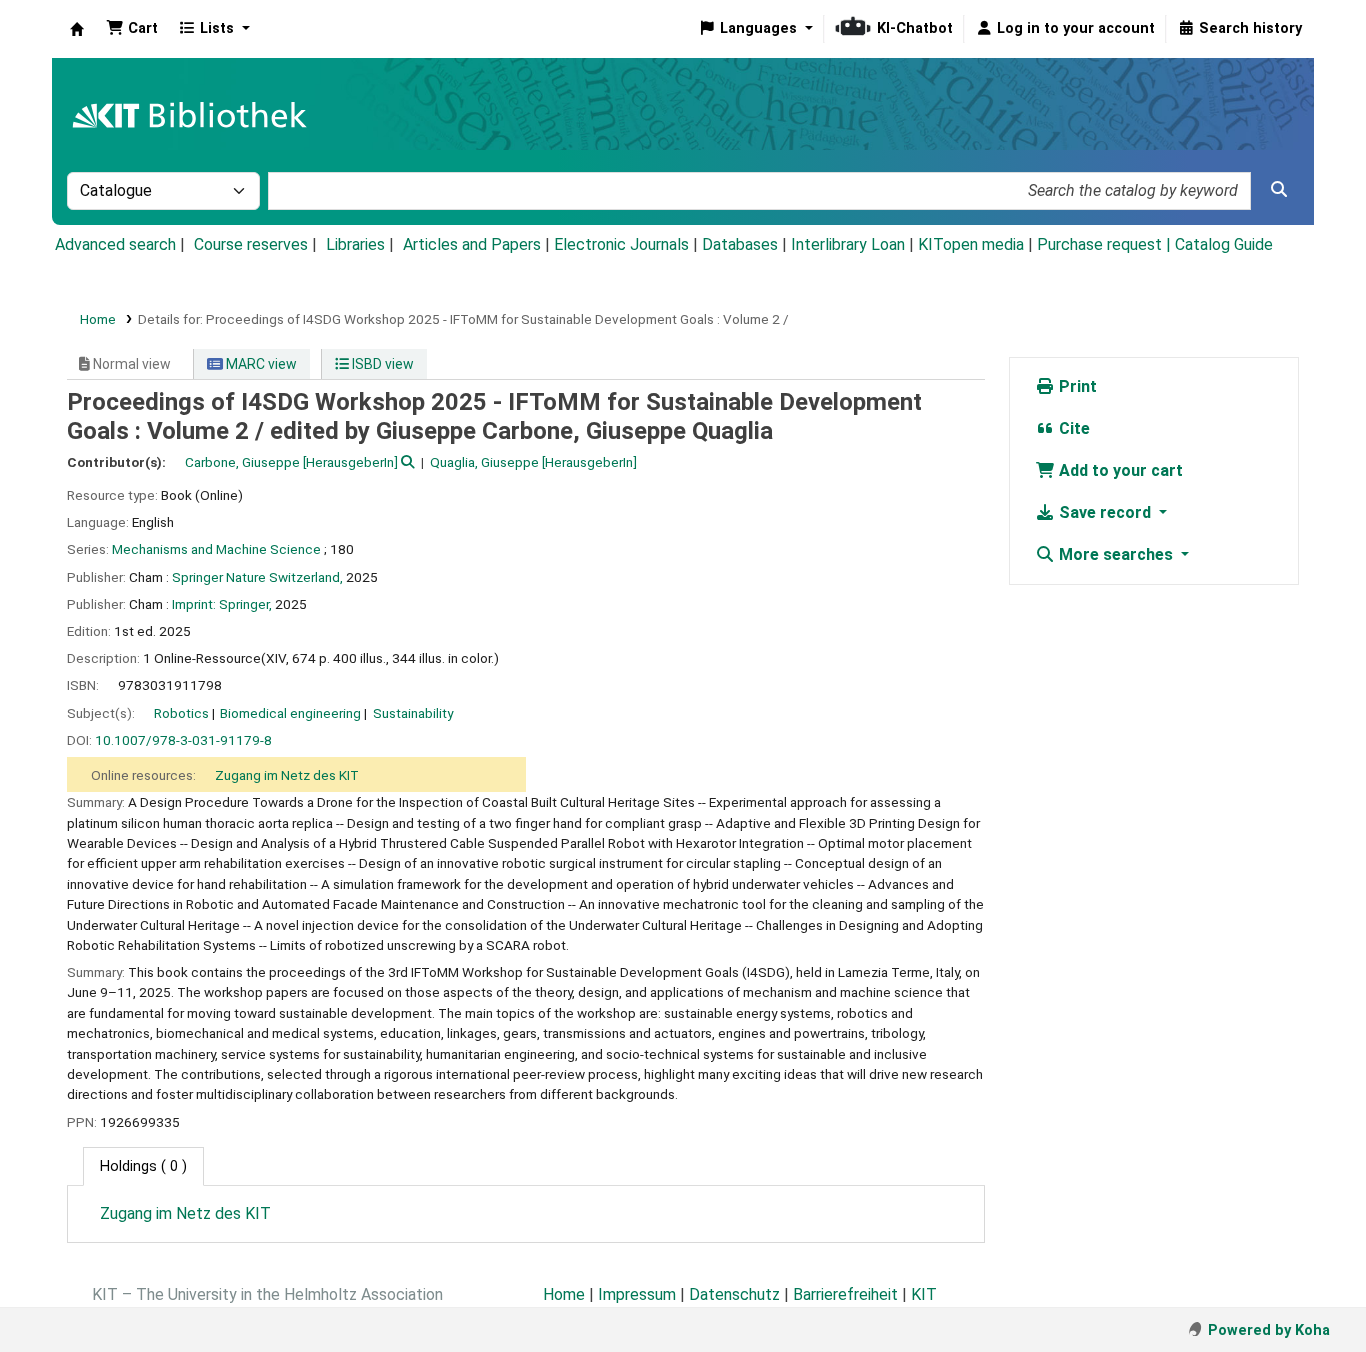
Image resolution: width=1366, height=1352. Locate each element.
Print (1076, 386)
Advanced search (115, 244)
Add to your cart (1119, 470)
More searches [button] (1116, 554)
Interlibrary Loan (848, 244)
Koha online (77, 29)
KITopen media (971, 244)
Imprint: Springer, (222, 604)
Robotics (181, 713)
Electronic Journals (621, 244)
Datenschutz (734, 1294)
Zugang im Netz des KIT (287, 775)
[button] (132, 29)
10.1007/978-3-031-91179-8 (183, 740)
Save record (1105, 512)
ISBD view (381, 364)
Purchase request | (1106, 244)
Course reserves (251, 244)
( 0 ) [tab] (143, 1166)
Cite (1072, 428)
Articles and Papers (472, 244)
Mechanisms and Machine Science (216, 549)
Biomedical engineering (290, 713)
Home (98, 319)
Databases (740, 244)
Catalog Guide (1224, 244)
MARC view (260, 364)
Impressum (637, 1294)
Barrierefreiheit (845, 1294)
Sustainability (413, 713)
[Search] (1279, 190)
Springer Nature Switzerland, (257, 577)
